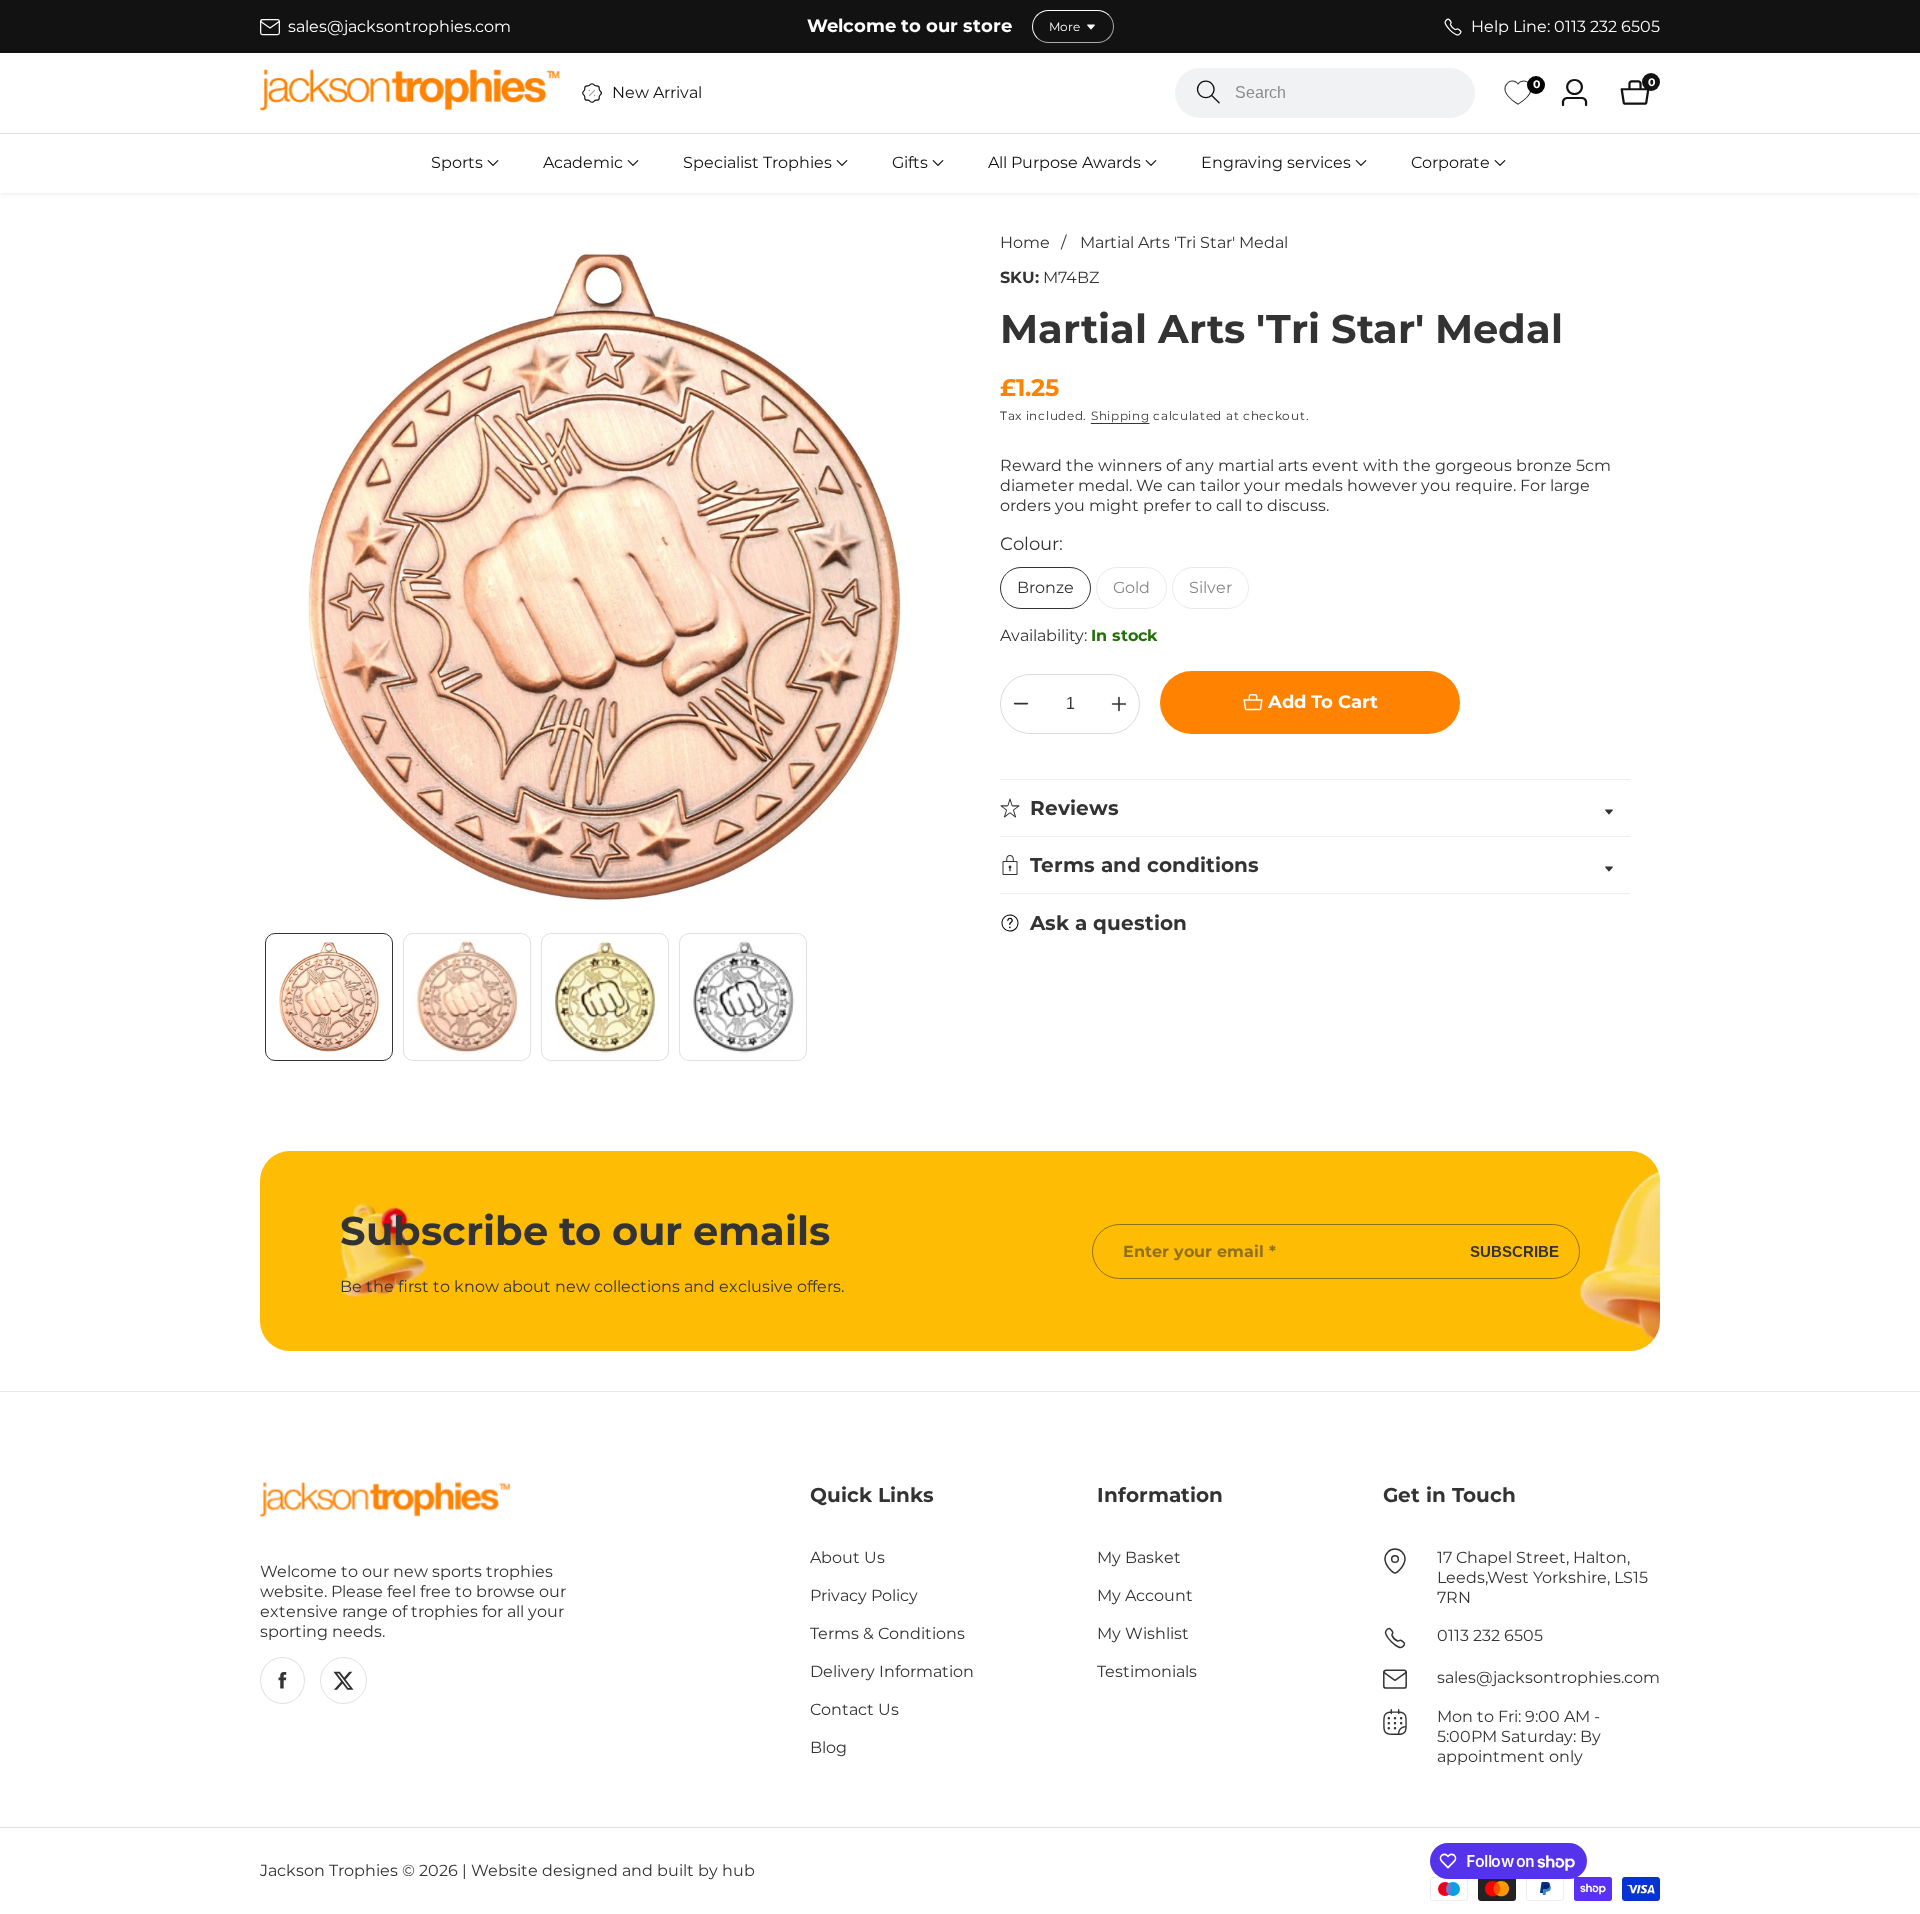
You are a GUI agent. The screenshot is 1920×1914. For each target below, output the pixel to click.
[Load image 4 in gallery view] (743, 997)
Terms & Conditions (887, 1633)
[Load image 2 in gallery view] (467, 997)
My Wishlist (1143, 1633)
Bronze (1045, 587)
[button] (457, 163)
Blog (828, 1747)
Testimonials (1147, 1671)
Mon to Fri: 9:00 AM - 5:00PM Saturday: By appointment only (1519, 1736)
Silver (1210, 587)
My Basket (1139, 1557)
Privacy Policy (864, 1595)
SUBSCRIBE (1514, 1251)
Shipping (1120, 415)
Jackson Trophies (329, 1871)
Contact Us (854, 1709)
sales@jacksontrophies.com (1548, 1677)
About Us (847, 1557)
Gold (1131, 587)
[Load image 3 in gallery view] (605, 997)
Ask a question (1108, 923)
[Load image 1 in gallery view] (329, 997)
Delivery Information (892, 1671)
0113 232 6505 (1490, 1635)
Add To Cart (1323, 702)
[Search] (1208, 92)
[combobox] (1325, 93)
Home (1025, 242)
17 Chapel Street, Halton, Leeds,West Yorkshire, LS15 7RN (1542, 1577)
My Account (1145, 1595)
